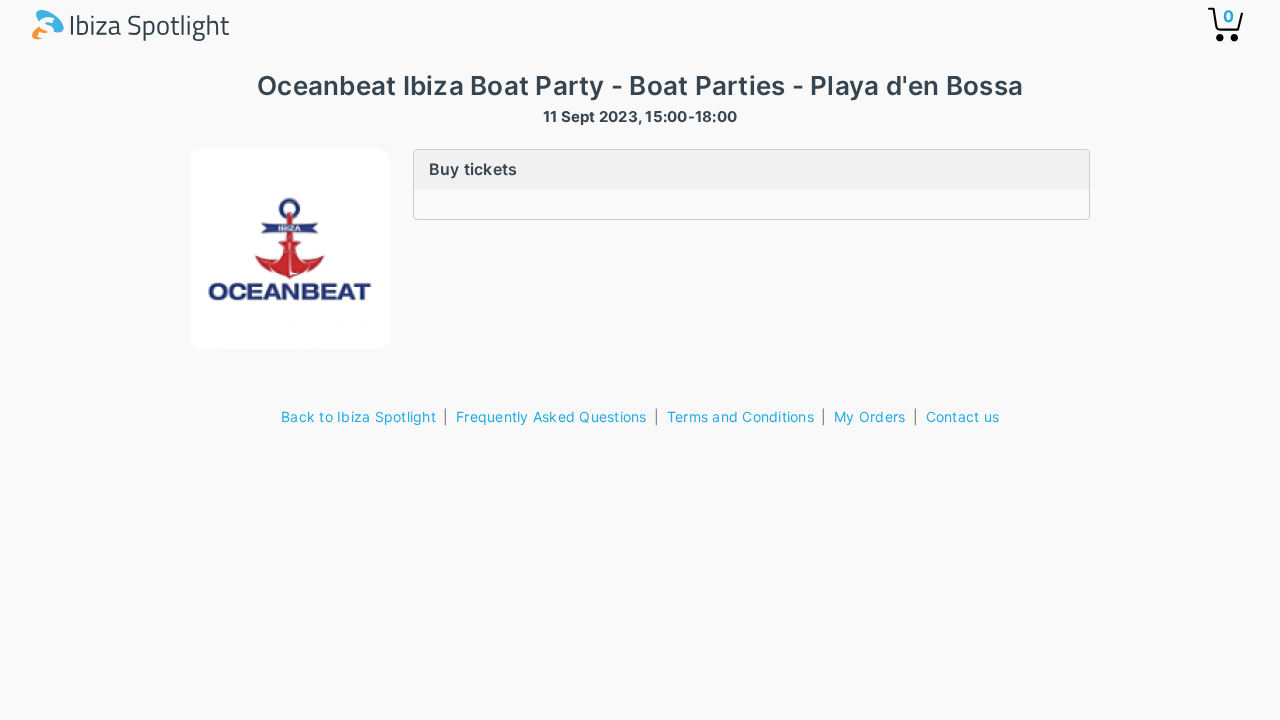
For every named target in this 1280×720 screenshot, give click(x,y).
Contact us (963, 416)
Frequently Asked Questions (551, 416)
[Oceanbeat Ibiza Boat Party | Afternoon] (290, 249)
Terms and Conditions (740, 416)
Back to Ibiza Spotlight (358, 416)
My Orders (869, 416)
